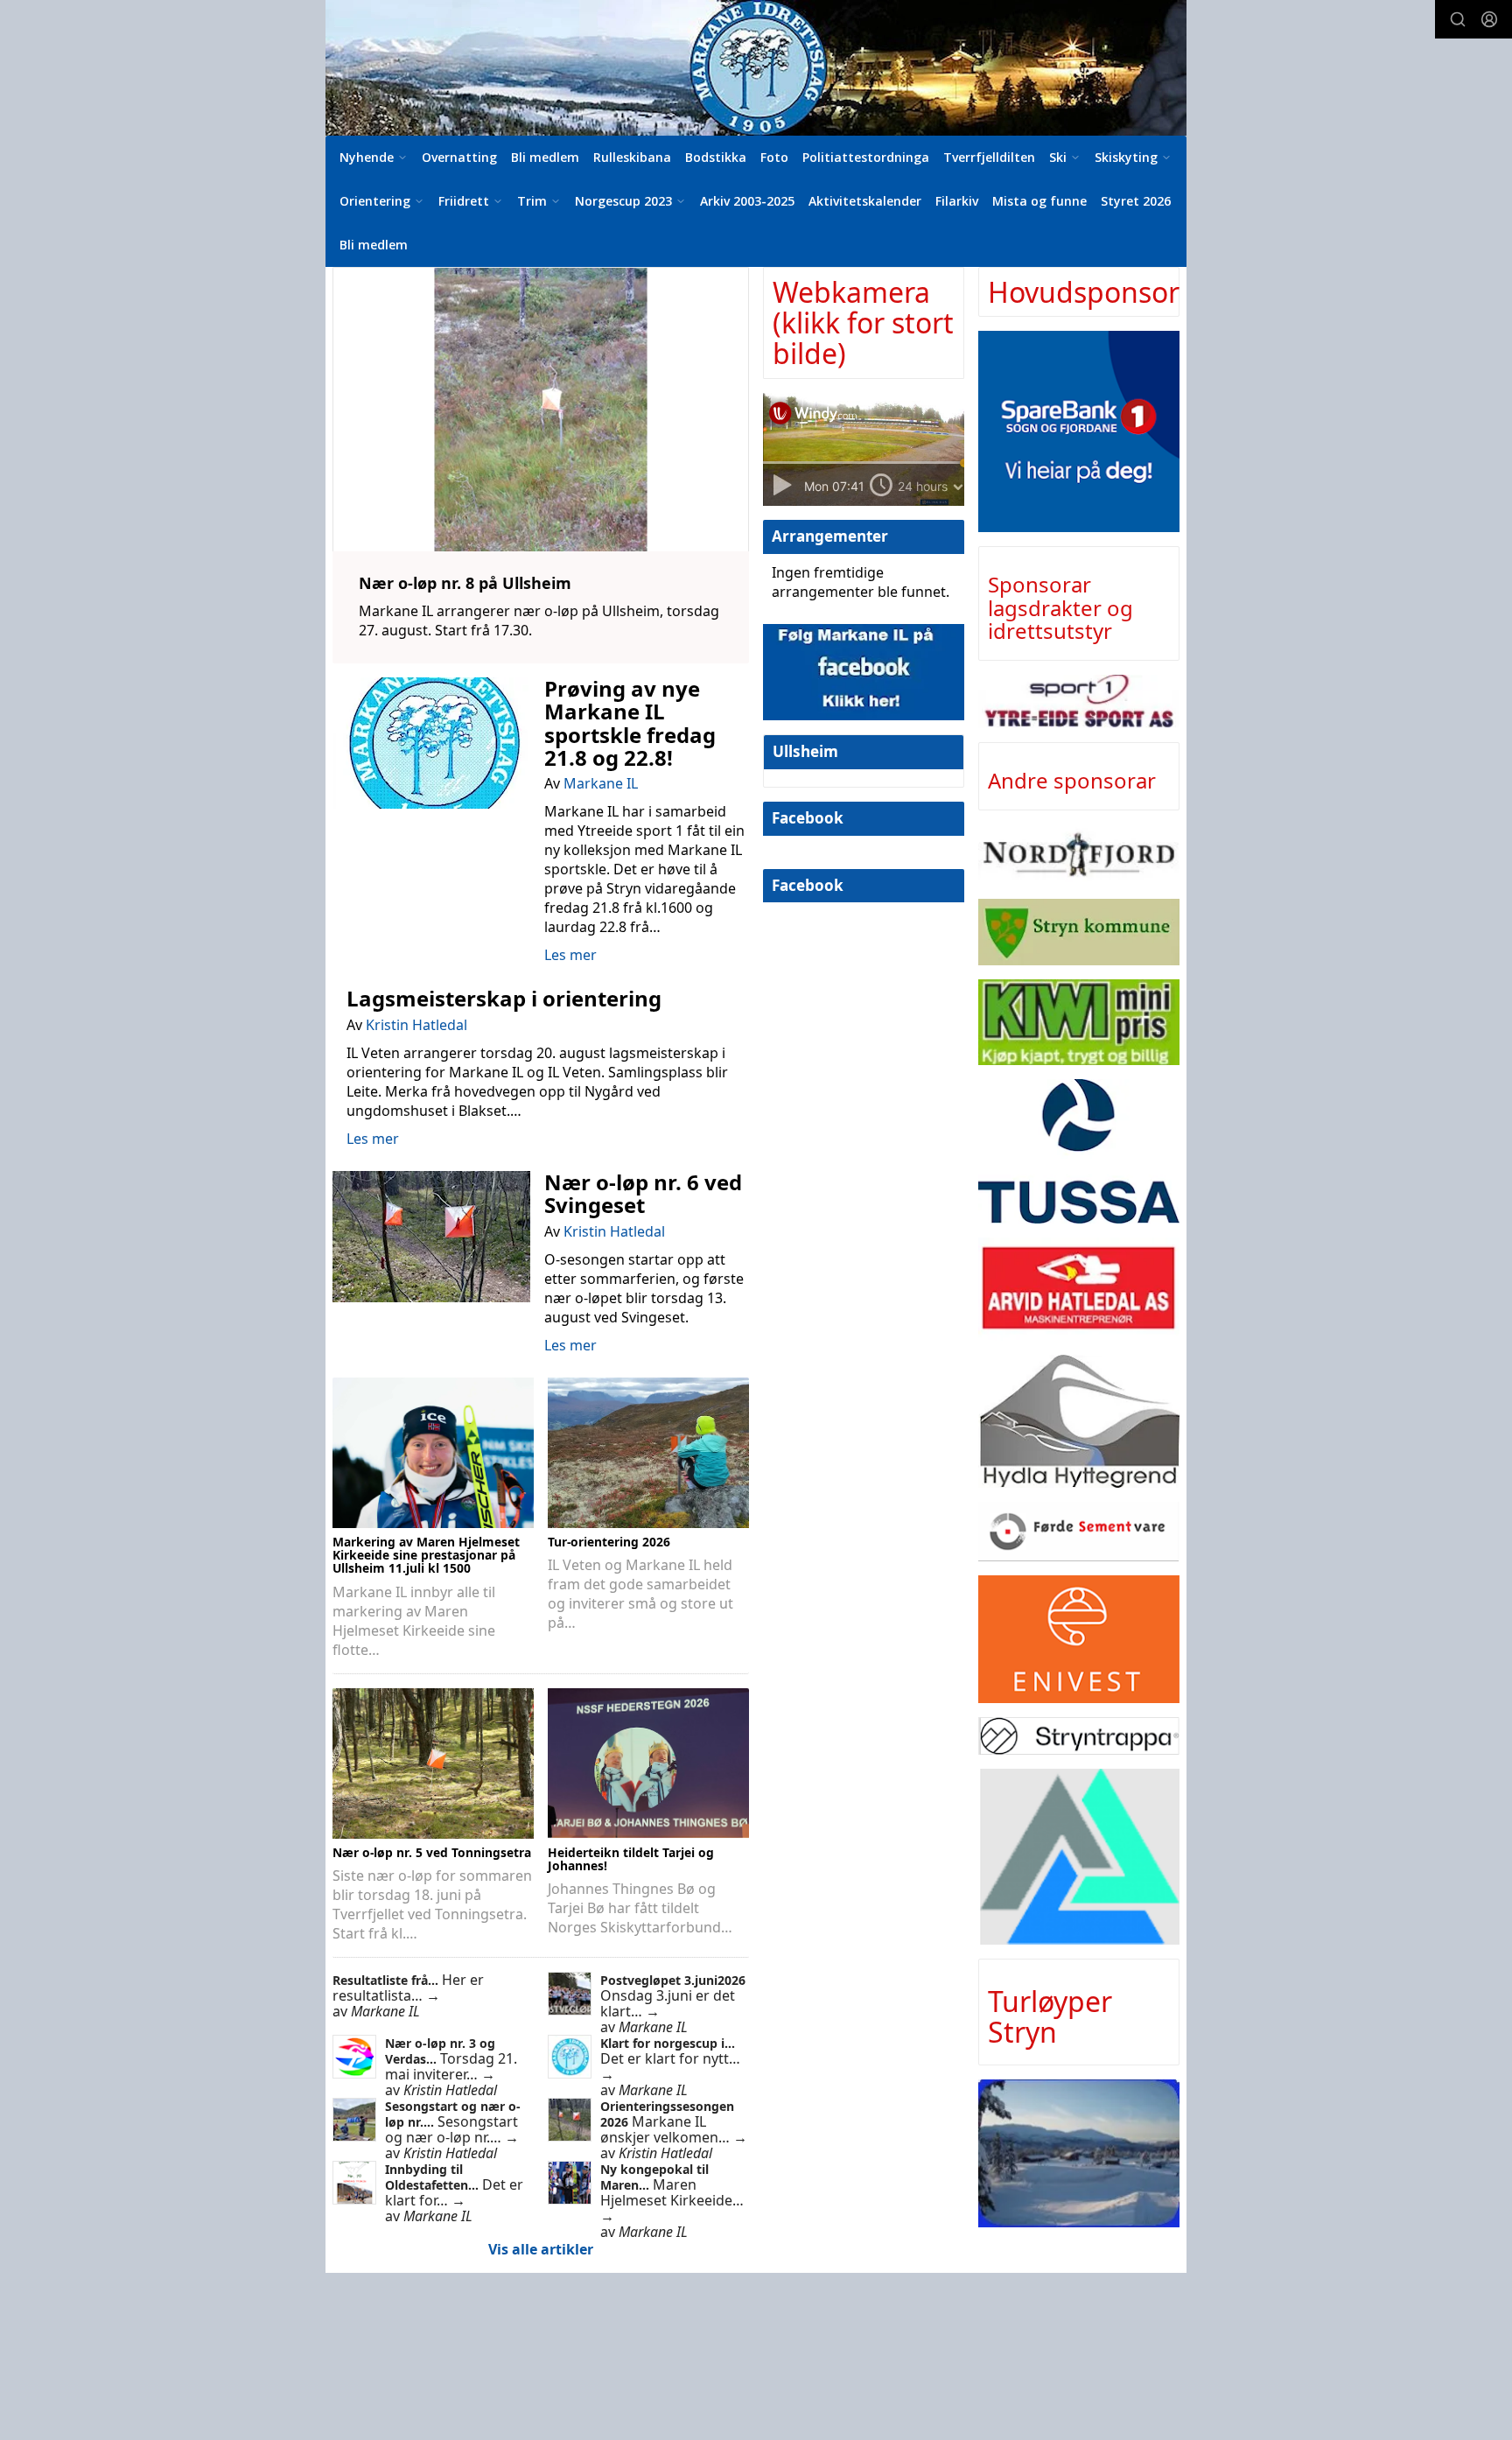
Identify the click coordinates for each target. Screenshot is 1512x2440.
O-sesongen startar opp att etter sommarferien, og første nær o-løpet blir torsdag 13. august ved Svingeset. (644, 1288)
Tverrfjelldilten (989, 157)
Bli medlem (545, 157)
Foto (774, 157)
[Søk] (1458, 19)
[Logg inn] (1489, 19)
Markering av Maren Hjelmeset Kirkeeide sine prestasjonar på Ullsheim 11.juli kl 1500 (426, 1555)
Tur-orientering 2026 (609, 1542)
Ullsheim (805, 751)
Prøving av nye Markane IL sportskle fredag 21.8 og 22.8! (630, 723)
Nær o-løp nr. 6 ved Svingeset (643, 1193)
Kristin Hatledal (416, 1025)
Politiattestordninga (866, 157)
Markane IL (601, 783)
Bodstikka (716, 157)
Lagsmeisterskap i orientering (504, 998)
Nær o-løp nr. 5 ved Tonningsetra (432, 1852)
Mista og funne (1039, 201)
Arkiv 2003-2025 (747, 201)
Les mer (570, 955)
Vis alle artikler (541, 2249)
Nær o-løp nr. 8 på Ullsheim (465, 583)
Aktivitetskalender (865, 201)
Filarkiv (957, 201)
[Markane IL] (756, 68)
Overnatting (459, 157)
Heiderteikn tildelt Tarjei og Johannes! (631, 1859)
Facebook (808, 818)
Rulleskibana (632, 157)
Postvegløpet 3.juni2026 (673, 1980)
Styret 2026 (1136, 201)
